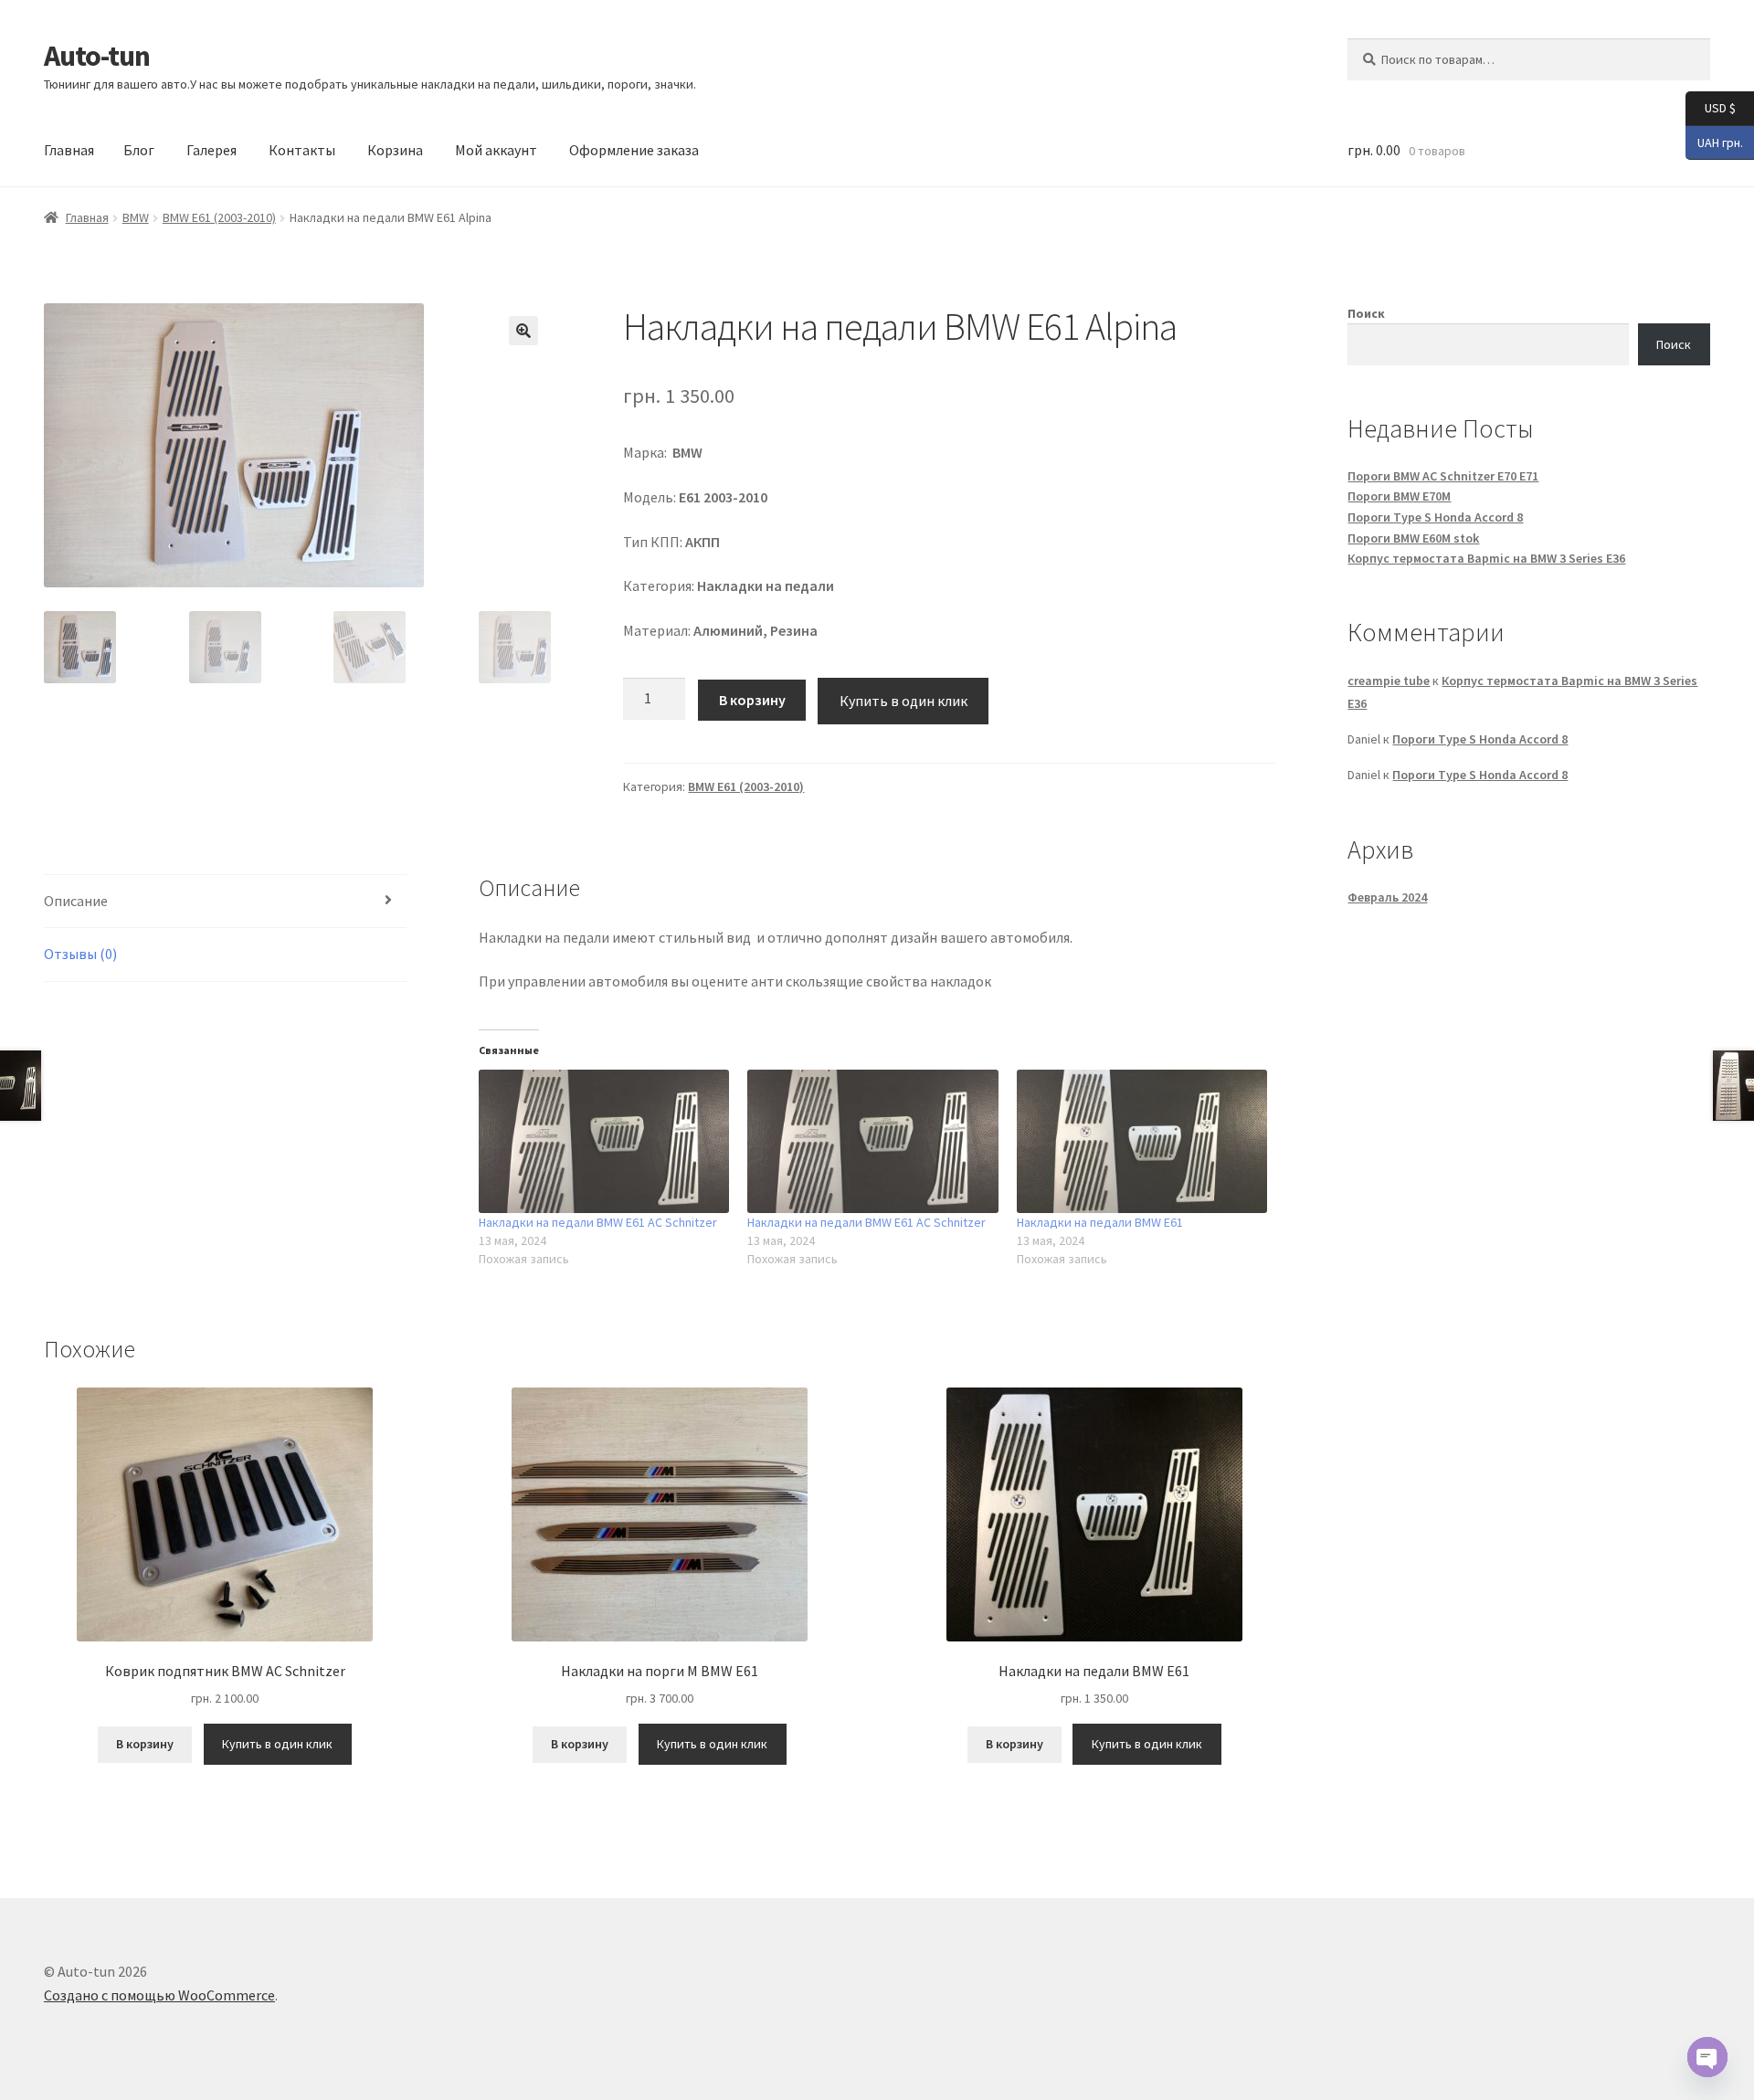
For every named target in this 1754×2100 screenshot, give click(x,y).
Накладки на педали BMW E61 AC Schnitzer (598, 1222)
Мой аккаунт (496, 150)
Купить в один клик (903, 701)
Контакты (302, 150)
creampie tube (1389, 681)
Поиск (1366, 313)
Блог (139, 150)
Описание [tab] (76, 901)
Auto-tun (97, 56)
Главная (69, 150)
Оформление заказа (634, 150)
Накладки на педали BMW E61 (1100, 1222)
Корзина (395, 150)
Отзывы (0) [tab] (80, 954)
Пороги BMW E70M (1399, 496)
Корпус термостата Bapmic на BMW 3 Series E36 (1486, 558)
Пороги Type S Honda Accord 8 (1435, 517)
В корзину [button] (145, 1744)
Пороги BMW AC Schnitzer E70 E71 (1443, 476)
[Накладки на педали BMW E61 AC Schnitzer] (604, 1141)
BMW (136, 217)
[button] (523, 331)
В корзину (752, 700)
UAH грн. (1714, 141)
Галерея (211, 150)
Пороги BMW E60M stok (1413, 538)
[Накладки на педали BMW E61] (1142, 1141)
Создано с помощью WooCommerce (159, 1995)
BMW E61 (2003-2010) (219, 217)
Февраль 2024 (1387, 897)
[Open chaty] (1707, 2057)
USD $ (1711, 107)
